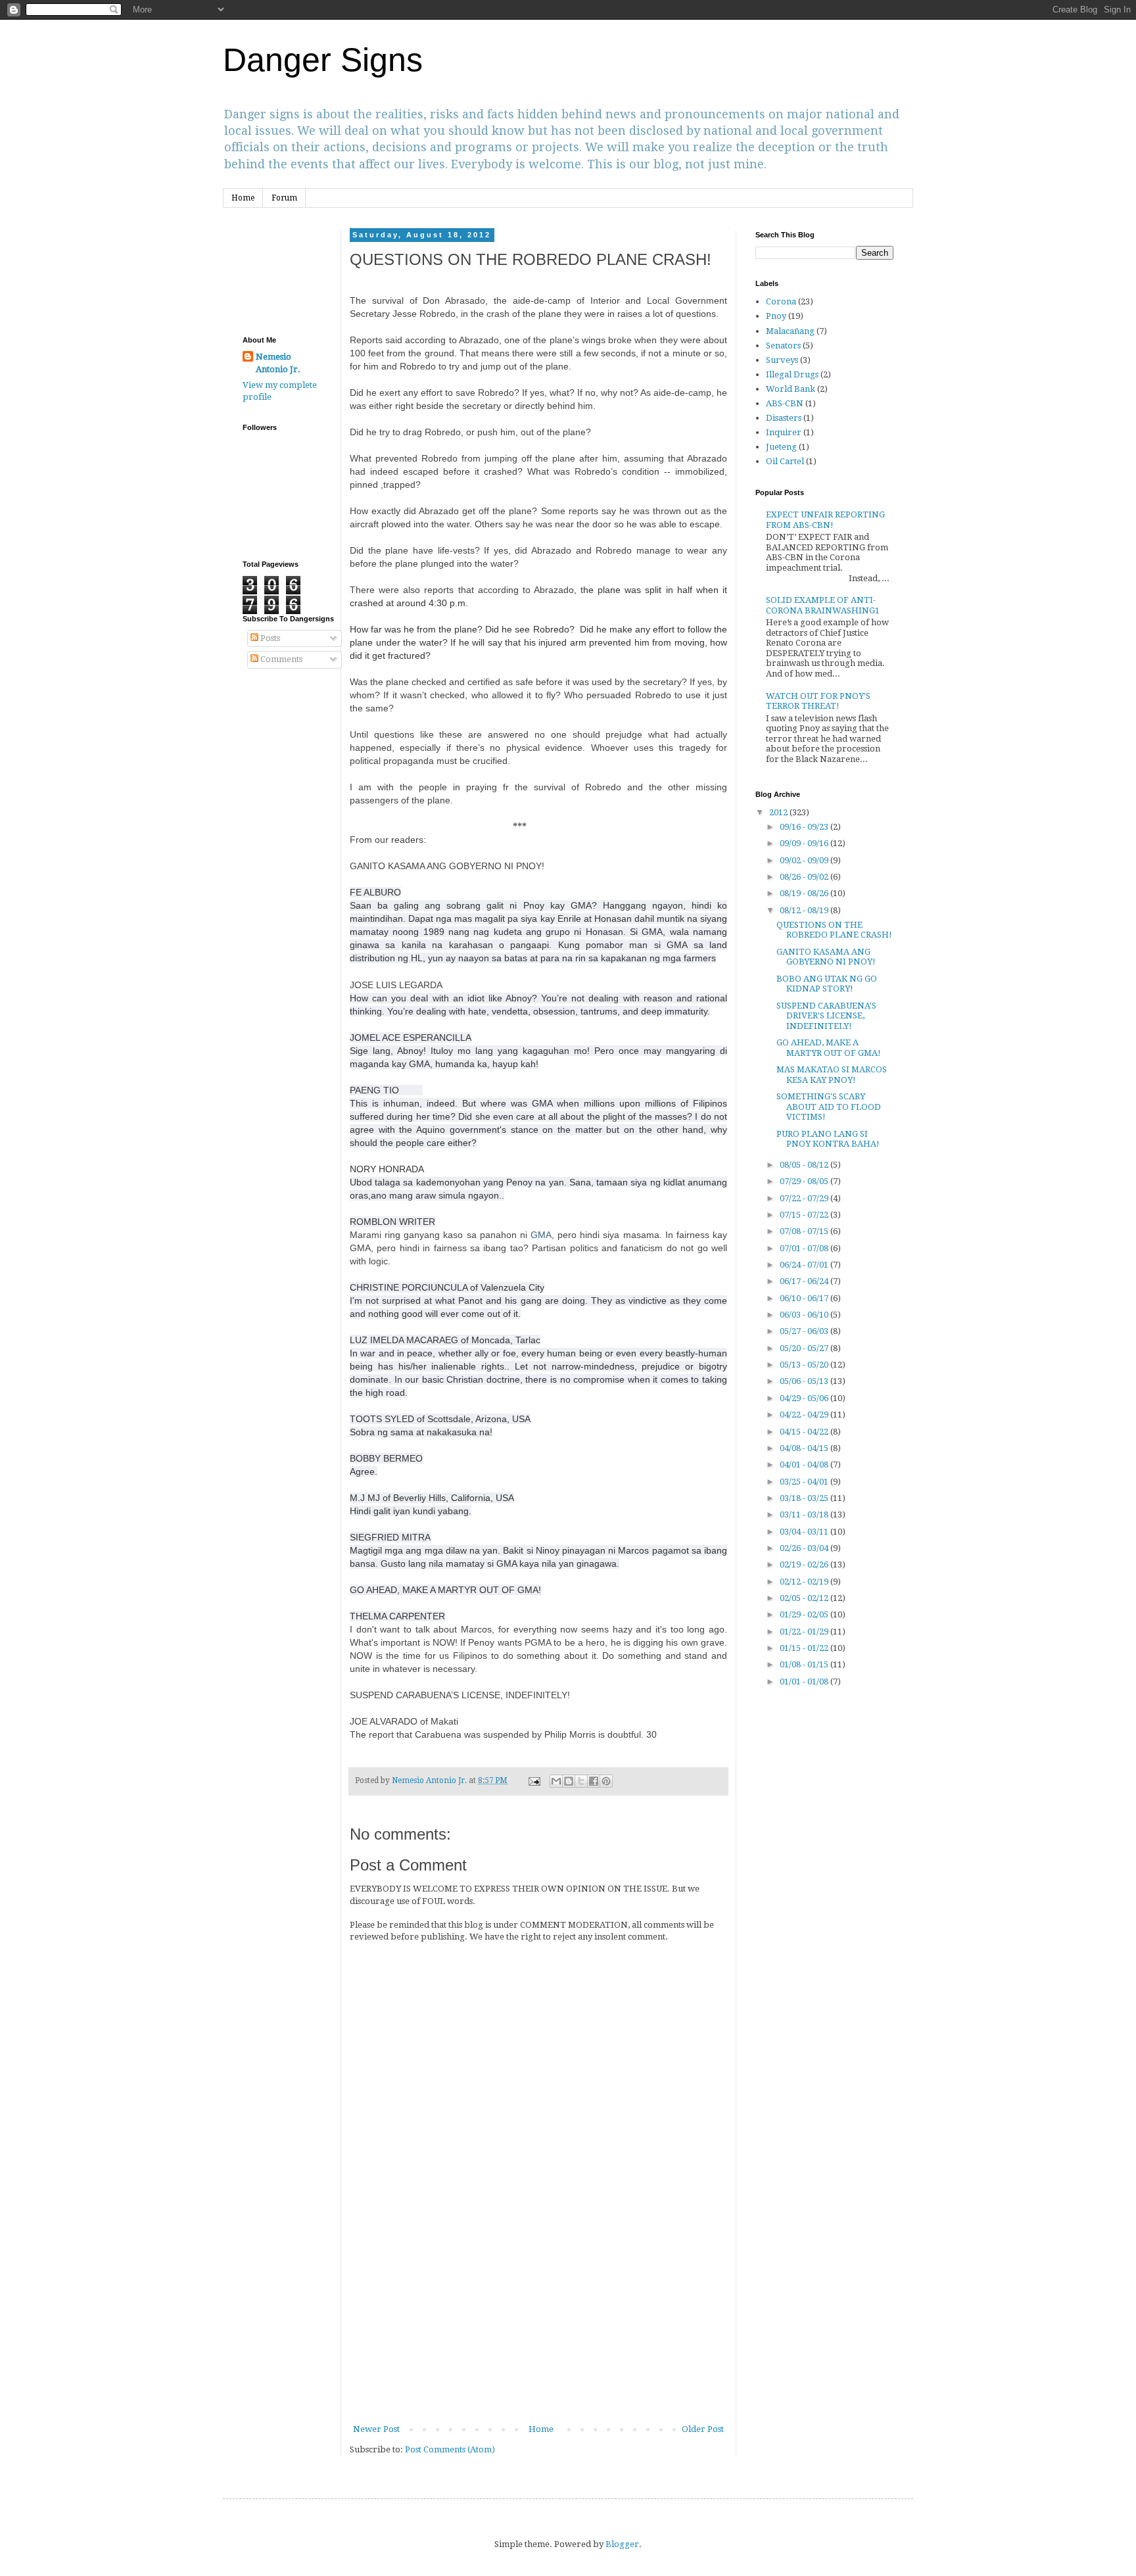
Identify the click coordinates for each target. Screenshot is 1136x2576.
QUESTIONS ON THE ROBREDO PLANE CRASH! (834, 930)
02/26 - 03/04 (805, 1548)
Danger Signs (323, 60)
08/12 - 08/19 (805, 910)
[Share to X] (581, 1781)
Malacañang (790, 331)
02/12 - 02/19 (805, 1582)
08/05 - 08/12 (805, 1165)
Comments (280, 659)
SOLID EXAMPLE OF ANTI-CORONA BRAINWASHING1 (823, 605)
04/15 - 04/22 (805, 1432)
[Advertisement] (538, 2324)
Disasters (784, 418)
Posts (269, 638)
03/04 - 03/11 (805, 1532)
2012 (779, 812)
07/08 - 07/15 (805, 1231)
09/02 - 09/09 (805, 860)
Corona (781, 301)
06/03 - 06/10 (805, 1315)
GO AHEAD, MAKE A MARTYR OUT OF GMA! (829, 1048)
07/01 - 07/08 (805, 1248)
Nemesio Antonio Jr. (278, 363)
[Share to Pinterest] (606, 1781)
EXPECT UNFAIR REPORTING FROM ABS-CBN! (825, 520)
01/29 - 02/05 (805, 1614)
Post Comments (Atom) (450, 2449)
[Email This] (556, 1781)
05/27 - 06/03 (805, 1331)
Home (243, 198)
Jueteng (781, 447)
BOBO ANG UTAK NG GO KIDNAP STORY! (827, 984)
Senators (783, 346)
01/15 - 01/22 (805, 1648)
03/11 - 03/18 (805, 1515)
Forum (284, 198)
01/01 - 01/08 (805, 1682)
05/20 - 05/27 (805, 1348)
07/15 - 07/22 (805, 1215)
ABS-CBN (785, 403)
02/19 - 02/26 (805, 1564)
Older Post (703, 2429)
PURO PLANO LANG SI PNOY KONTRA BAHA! (828, 1139)
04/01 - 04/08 (805, 1465)
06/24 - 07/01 (805, 1265)
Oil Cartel (785, 461)
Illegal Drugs (792, 374)
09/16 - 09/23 (805, 827)
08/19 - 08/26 (805, 893)
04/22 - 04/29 (805, 1415)
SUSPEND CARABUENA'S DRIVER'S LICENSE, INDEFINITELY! (826, 1016)
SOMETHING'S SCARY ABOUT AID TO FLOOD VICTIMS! (829, 1107)
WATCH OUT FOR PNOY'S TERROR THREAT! (818, 701)
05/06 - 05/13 (805, 1381)
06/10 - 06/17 (805, 1298)
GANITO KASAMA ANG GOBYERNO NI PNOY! (826, 957)
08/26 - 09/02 (805, 877)
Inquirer (784, 432)
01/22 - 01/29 (805, 1632)
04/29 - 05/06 (805, 1398)
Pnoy (776, 316)
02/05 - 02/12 (805, 1598)
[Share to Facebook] (594, 1781)
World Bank (791, 389)
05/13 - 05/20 (805, 1365)
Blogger (622, 2544)
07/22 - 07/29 (805, 1198)
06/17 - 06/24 (805, 1281)
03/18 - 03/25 (805, 1498)
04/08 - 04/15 (805, 1448)
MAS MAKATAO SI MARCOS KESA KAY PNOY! (832, 1075)
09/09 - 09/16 (805, 843)
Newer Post (376, 2429)
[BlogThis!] (569, 1781)
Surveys (782, 360)
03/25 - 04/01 (805, 1482)
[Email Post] (533, 1780)
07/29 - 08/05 (805, 1181)
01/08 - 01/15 (805, 1664)
